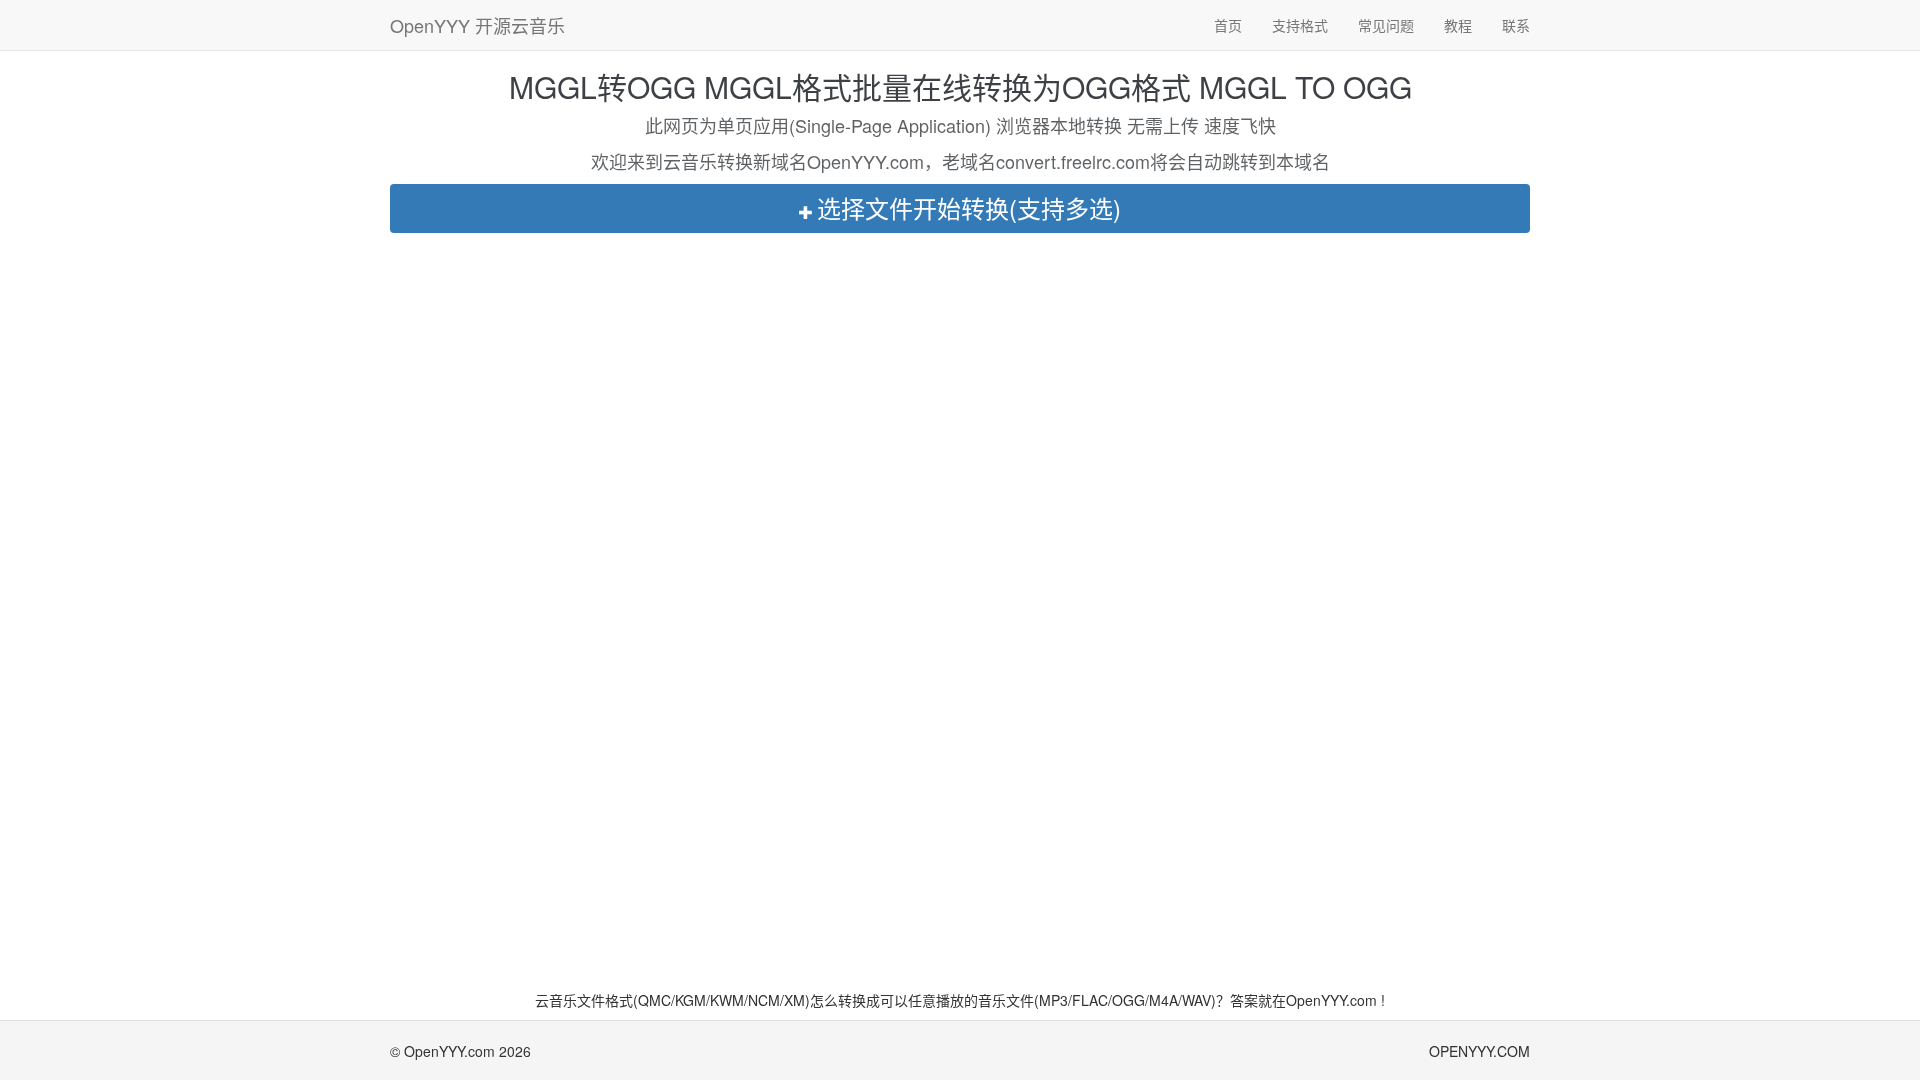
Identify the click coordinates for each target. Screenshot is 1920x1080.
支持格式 (1300, 25)
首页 (1228, 25)
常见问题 (1386, 25)
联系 (1516, 25)
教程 (1458, 25)
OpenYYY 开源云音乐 (477, 25)
